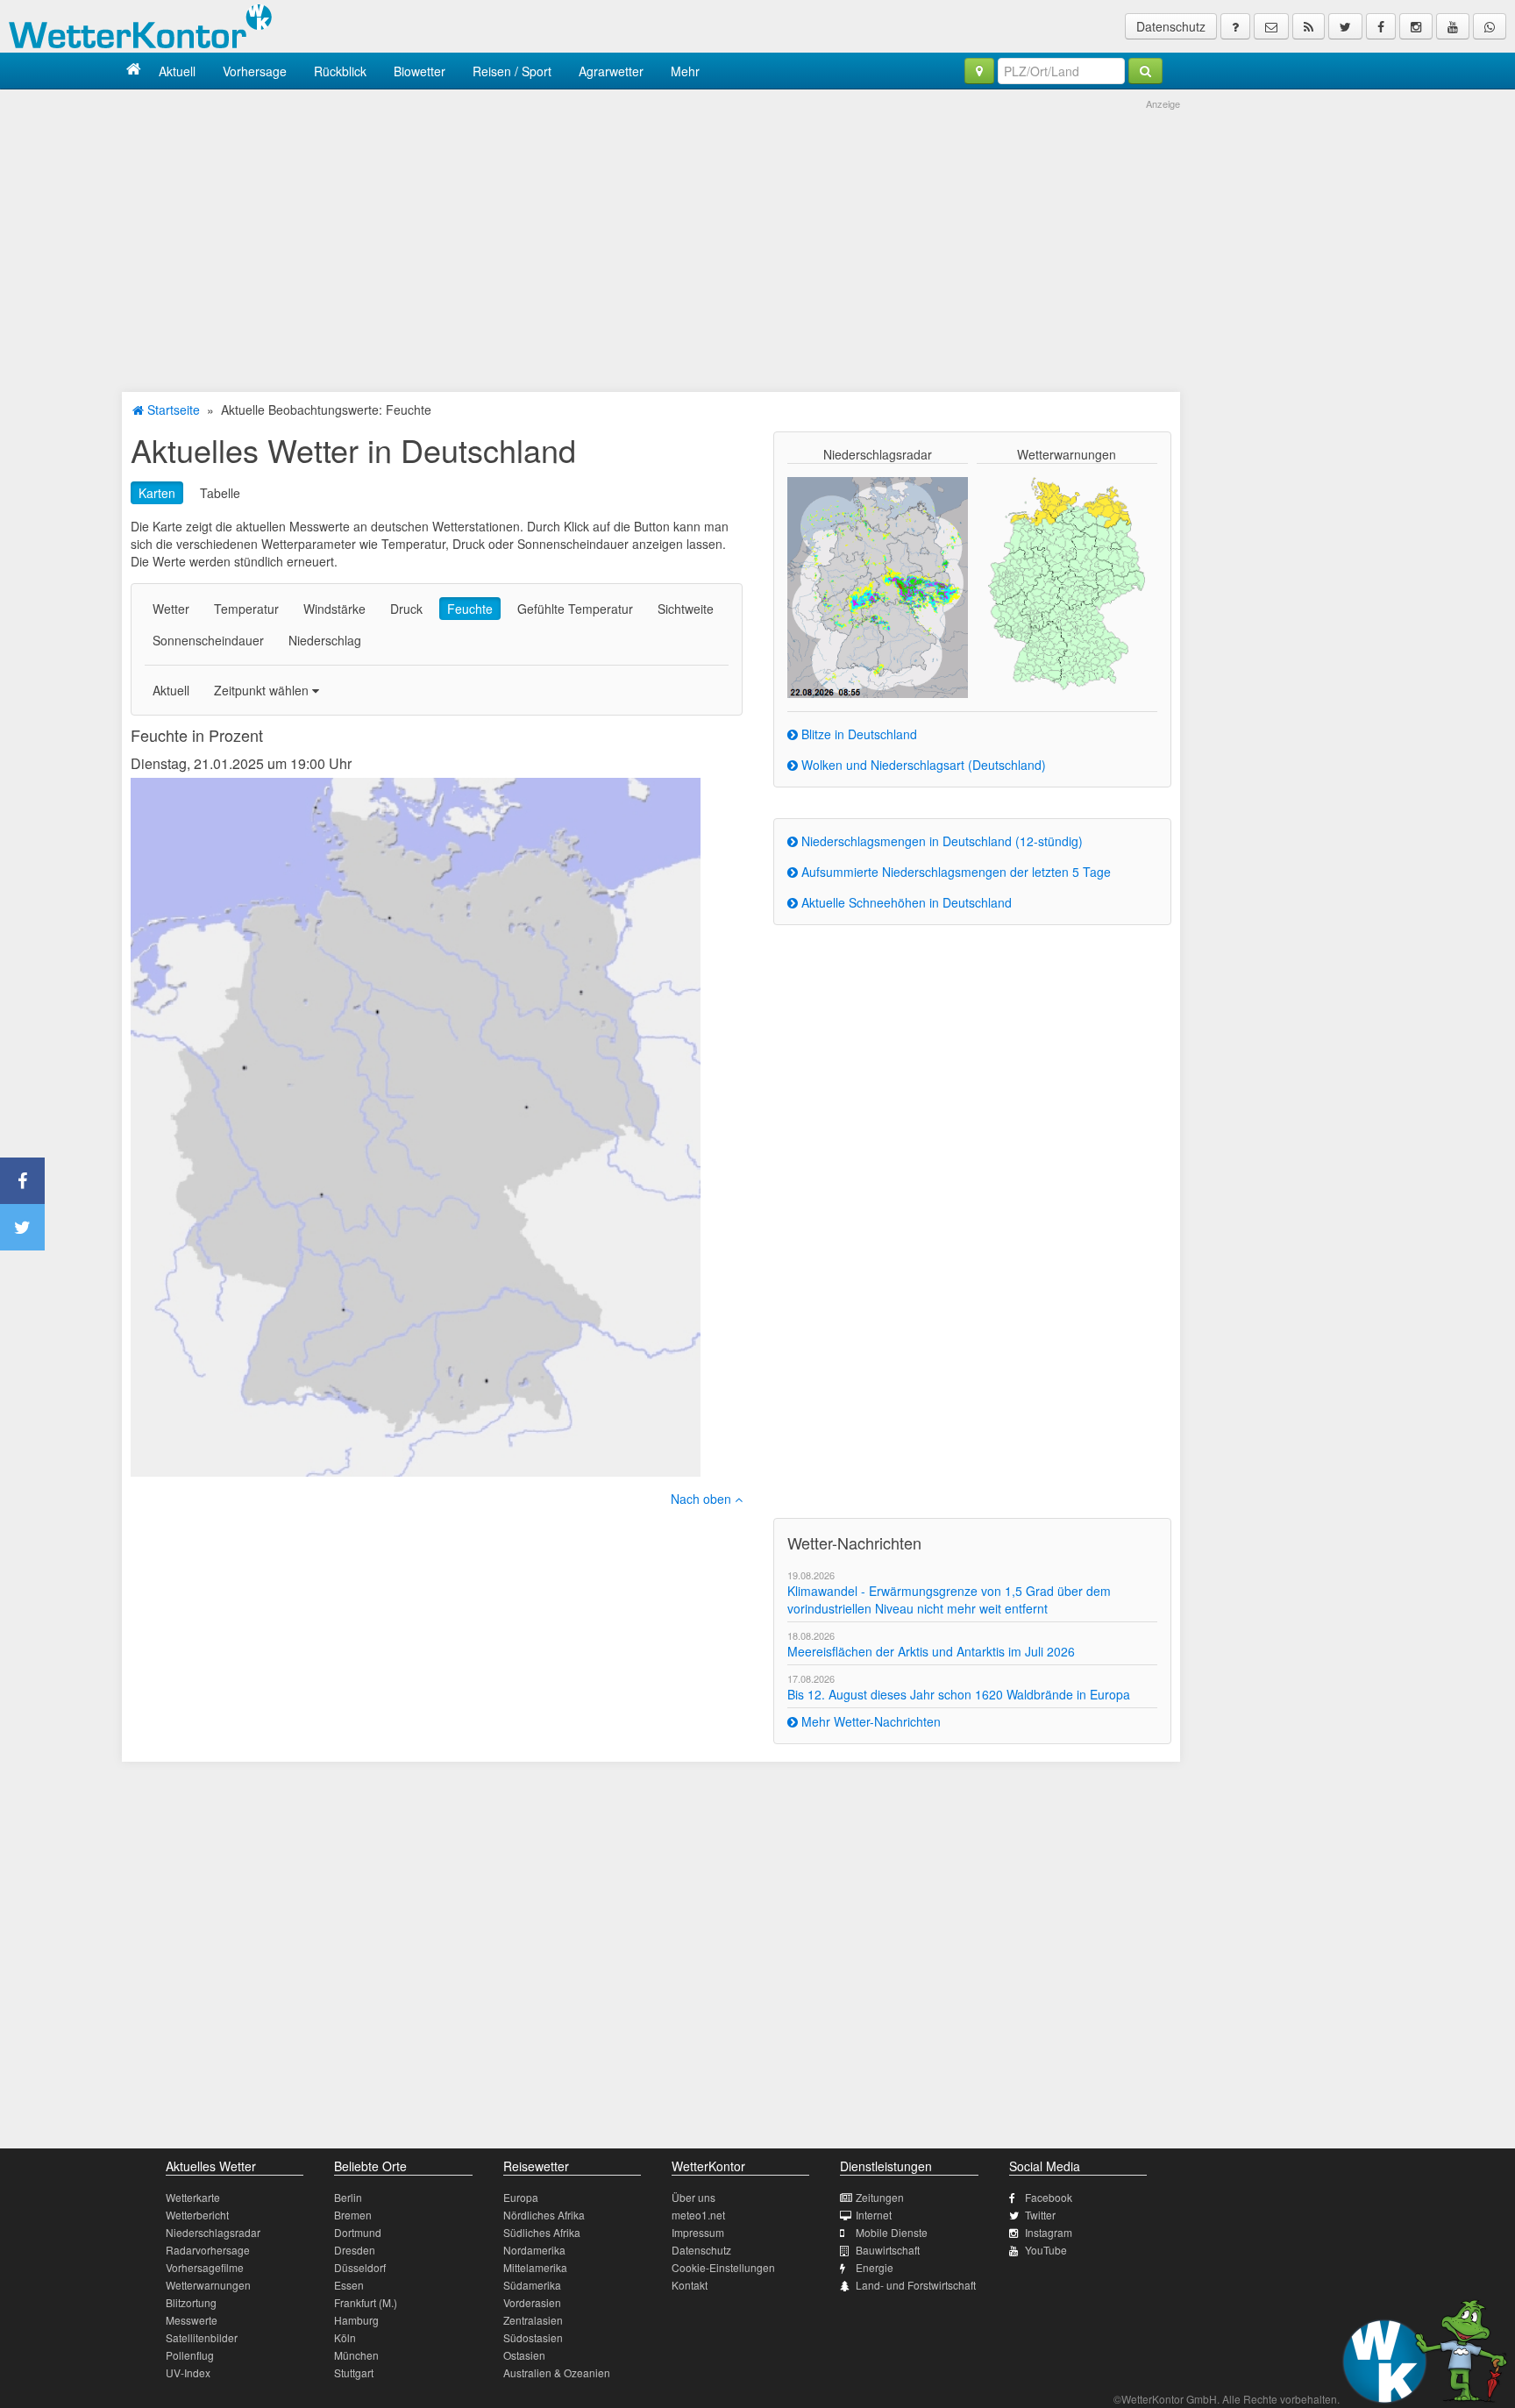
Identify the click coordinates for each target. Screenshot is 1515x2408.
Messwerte (192, 2320)
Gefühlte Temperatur (575, 609)
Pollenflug (190, 2355)
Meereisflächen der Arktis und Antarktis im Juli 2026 (931, 1651)
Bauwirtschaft (888, 2250)
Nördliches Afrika (544, 2215)
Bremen (353, 2215)
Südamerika (532, 2285)
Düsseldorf (360, 2267)
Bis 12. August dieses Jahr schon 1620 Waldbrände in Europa (959, 1694)
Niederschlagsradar (213, 2232)
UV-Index (188, 2372)
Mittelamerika (535, 2267)
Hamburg (356, 2320)
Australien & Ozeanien (557, 2372)
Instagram (1049, 2232)
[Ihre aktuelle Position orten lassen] (979, 71)
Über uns (693, 2197)
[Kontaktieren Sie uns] (1271, 26)
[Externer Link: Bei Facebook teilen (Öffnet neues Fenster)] (22, 1181)
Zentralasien (533, 2320)
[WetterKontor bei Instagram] (1416, 26)
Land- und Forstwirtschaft (916, 2285)
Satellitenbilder (202, 2337)
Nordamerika (534, 2250)
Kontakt (690, 2285)
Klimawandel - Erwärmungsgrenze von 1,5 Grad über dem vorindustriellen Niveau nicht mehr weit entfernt (949, 1599)
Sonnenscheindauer (208, 640)
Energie (875, 2267)
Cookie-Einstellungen (723, 2267)
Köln (345, 2337)
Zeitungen (880, 2197)
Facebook (1049, 2197)
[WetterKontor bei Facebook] (1381, 26)
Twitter (1040, 2215)
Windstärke (334, 609)
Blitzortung (191, 2302)
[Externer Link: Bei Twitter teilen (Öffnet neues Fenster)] (22, 1227)
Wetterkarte (193, 2197)
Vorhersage (255, 71)
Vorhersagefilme (205, 2267)
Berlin (348, 2197)
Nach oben (703, 1499)
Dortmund (358, 2232)
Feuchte (470, 609)
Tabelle (220, 493)
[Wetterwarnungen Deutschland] (1067, 582)
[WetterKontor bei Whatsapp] (1490, 26)
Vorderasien (532, 2302)
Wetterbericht (197, 2215)
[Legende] (1235, 26)
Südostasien (533, 2337)
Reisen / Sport (512, 71)
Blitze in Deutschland (857, 734)
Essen (349, 2285)
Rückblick (340, 71)
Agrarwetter (611, 71)
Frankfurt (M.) (366, 2302)
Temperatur (246, 609)
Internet (874, 2215)
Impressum (698, 2232)
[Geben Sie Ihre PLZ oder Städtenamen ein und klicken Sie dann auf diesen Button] (1145, 71)
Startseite (172, 410)
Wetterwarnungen (208, 2285)
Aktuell (177, 71)
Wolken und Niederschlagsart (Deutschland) (922, 765)
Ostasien (524, 2355)
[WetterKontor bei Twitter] (1345, 26)
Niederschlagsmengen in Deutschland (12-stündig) (940, 841)
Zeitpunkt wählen (263, 690)
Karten (157, 493)
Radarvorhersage (208, 2250)
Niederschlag (325, 640)
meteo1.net (698, 2215)
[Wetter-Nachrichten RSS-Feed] (1309, 26)
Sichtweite (686, 609)
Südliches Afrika (542, 2232)
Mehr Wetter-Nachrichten (869, 1721)
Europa (521, 2197)
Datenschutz (1171, 26)
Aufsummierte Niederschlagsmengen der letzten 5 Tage (954, 872)
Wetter (171, 609)
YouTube (1046, 2250)
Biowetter (420, 71)
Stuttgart (354, 2372)
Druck (406, 609)
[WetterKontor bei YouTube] (1453, 26)
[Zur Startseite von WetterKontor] (134, 71)
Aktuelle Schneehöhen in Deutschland (905, 902)
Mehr (685, 71)
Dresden (355, 2250)
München (356, 2355)
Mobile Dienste (892, 2232)
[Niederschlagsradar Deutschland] (878, 586)
